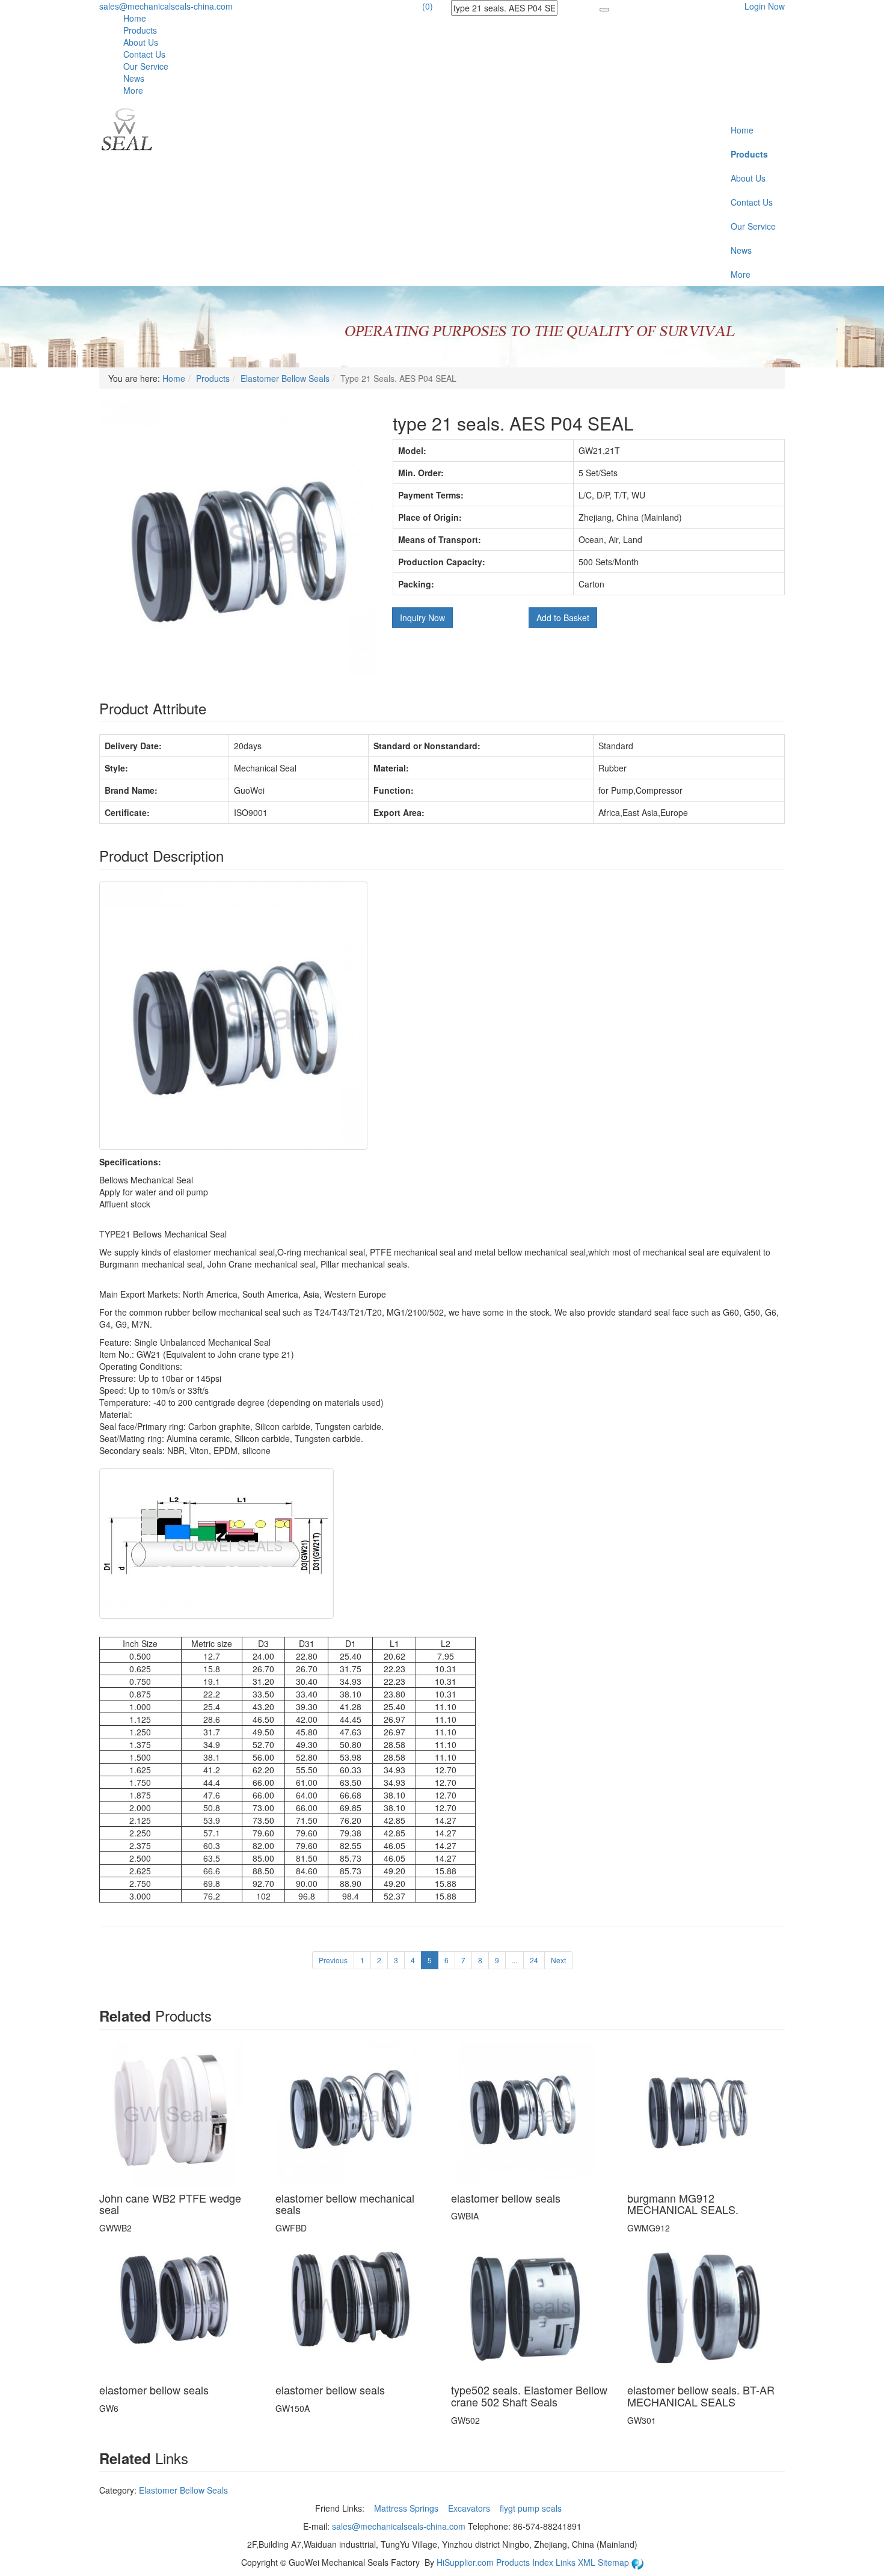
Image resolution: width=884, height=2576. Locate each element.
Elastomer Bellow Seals (285, 378)
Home (135, 18)
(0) (428, 6)
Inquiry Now (422, 618)
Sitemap (615, 2562)
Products (140, 30)
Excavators (470, 2508)
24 (534, 1960)
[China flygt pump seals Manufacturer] (126, 128)
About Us (141, 42)
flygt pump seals (532, 2508)
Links (567, 2562)
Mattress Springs (407, 2508)
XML (588, 2562)
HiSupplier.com (465, 2562)
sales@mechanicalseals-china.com (166, 6)
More (133, 90)
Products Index (525, 2562)
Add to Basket (563, 618)
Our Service (146, 66)
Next (558, 1960)
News (134, 78)
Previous (333, 1960)
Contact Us (144, 54)
